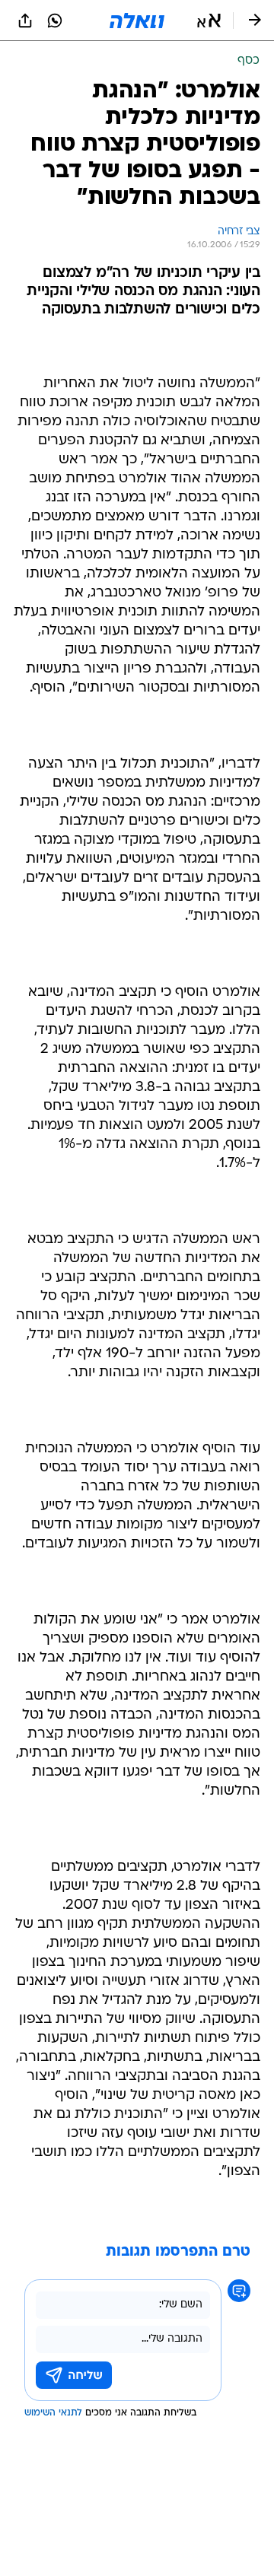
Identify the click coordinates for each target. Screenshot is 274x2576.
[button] (209, 21)
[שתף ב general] (25, 21)
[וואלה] (137, 21)
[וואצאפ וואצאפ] (55, 21)
